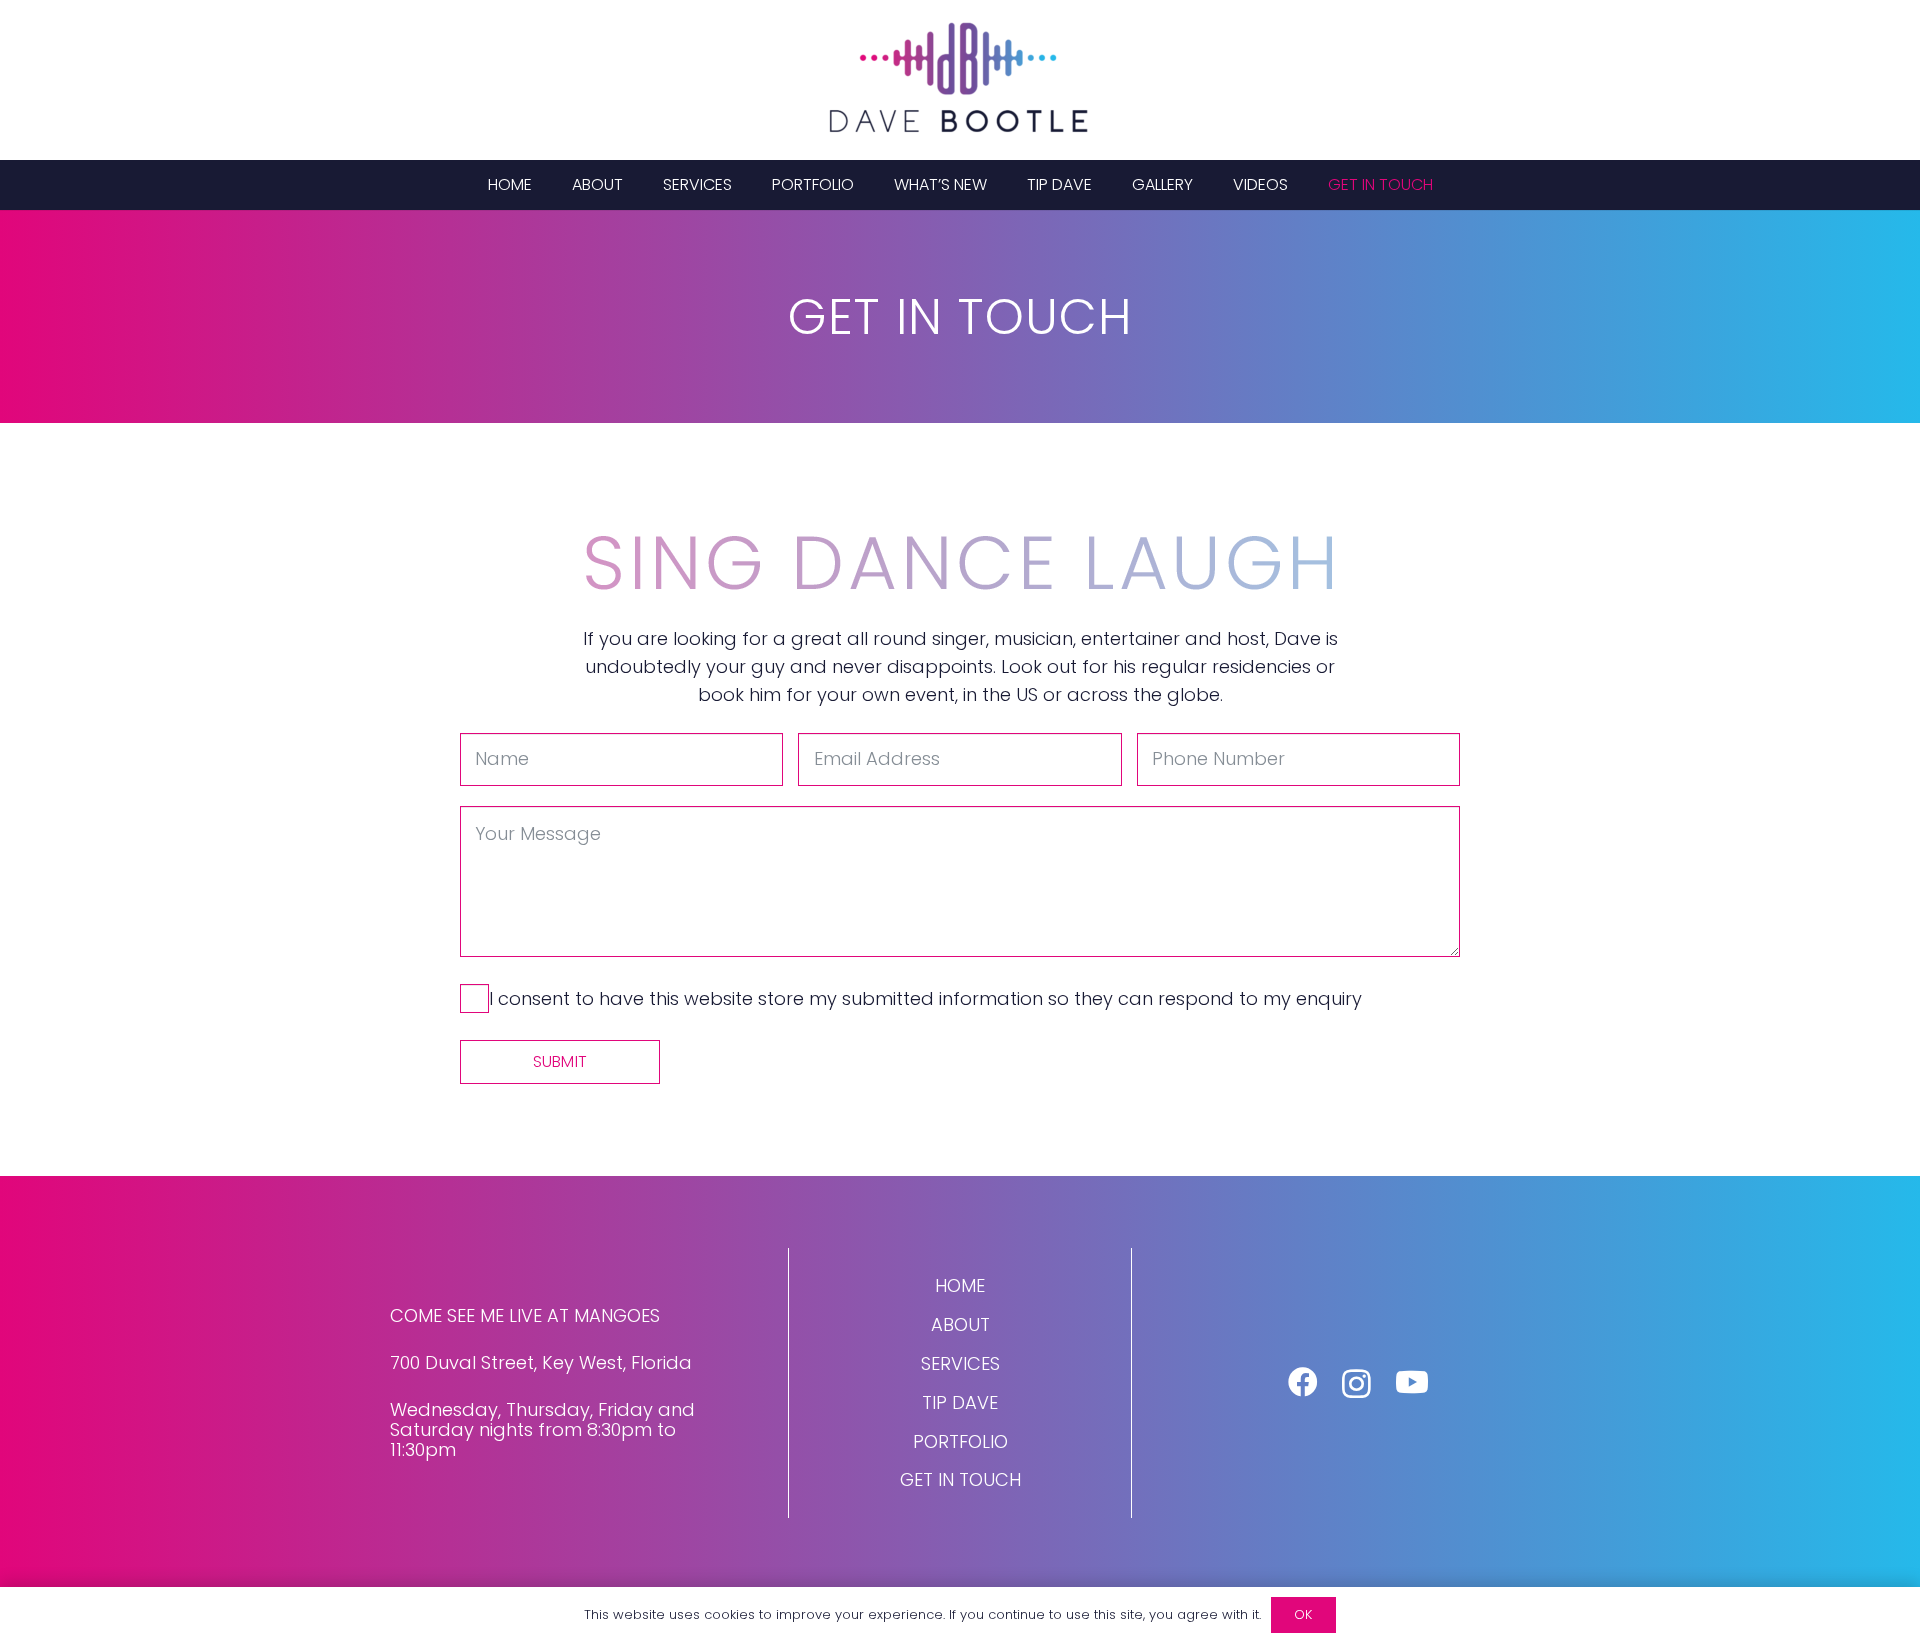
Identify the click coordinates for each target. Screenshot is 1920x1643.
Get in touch (960, 1479)
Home (960, 1285)
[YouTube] (1412, 1382)
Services (960, 1363)
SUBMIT (560, 1061)
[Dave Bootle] (960, 80)
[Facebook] (1303, 1382)
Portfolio (960, 1441)
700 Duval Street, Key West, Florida (541, 1362)
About (960, 1324)
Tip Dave (960, 1402)
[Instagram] (1356, 1383)
